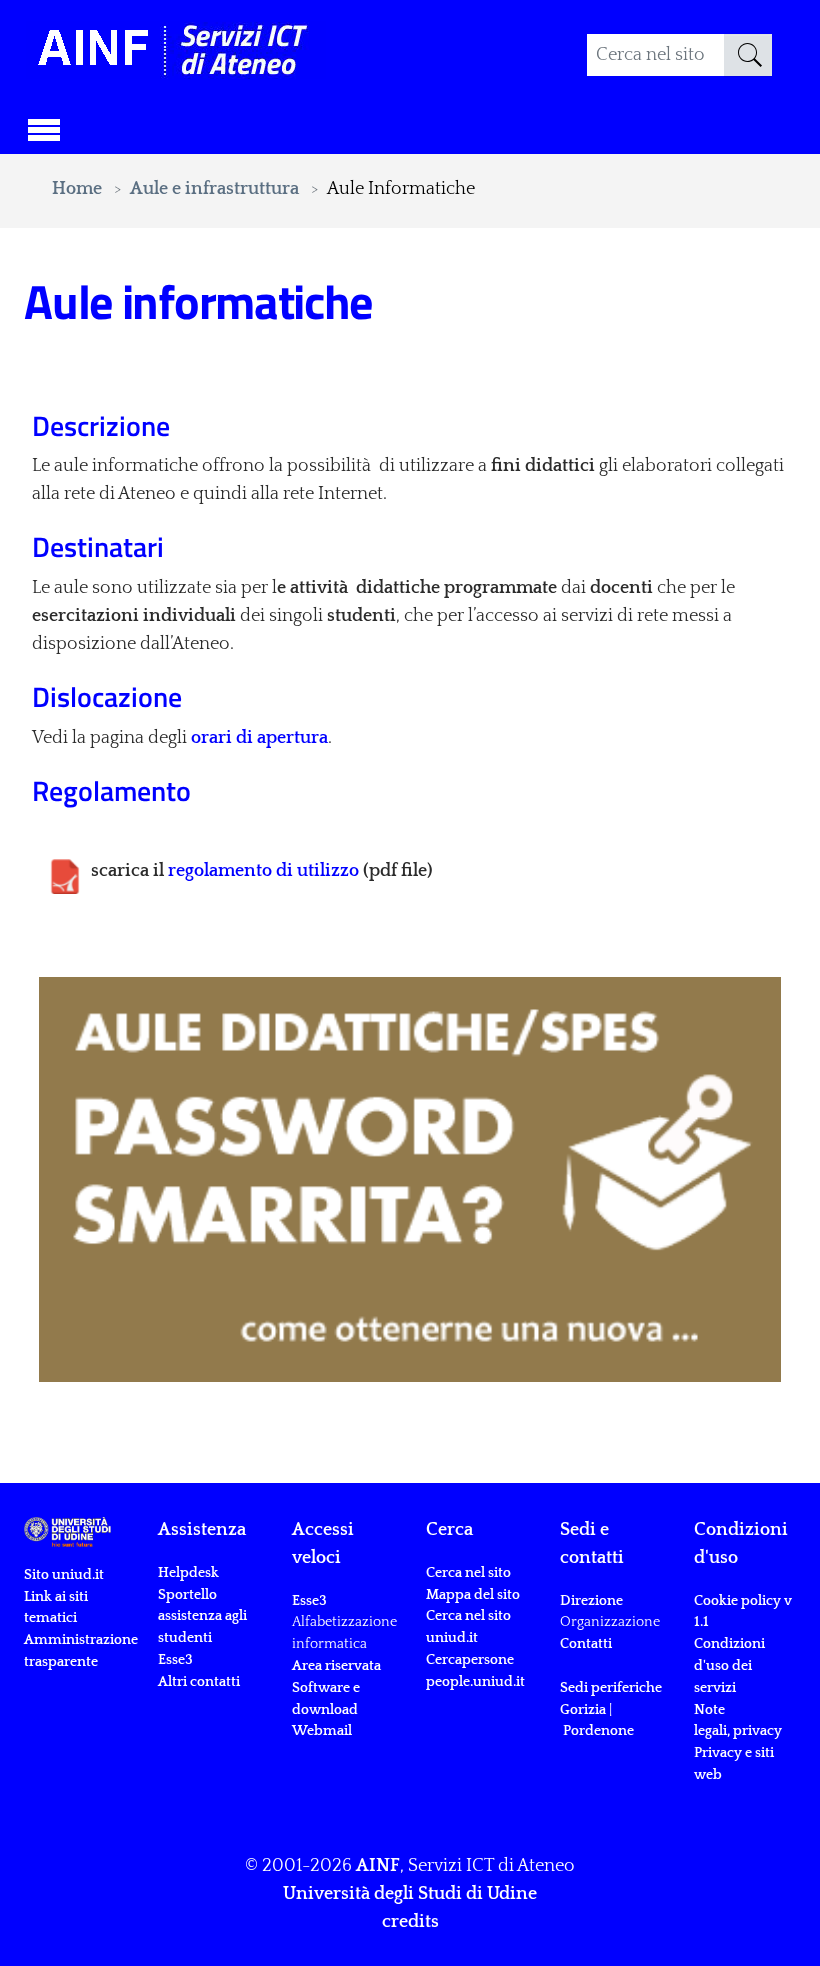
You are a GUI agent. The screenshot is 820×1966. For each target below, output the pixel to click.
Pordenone (598, 1731)
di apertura (259, 738)
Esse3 (177, 1660)
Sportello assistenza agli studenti (202, 1617)
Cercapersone (470, 1660)
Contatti (586, 1644)
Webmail (322, 1731)
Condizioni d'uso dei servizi (729, 1666)
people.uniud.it (475, 1682)
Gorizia (583, 1710)
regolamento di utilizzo (263, 871)
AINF (378, 1866)
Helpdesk (188, 1573)
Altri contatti (199, 1682)
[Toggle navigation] (44, 127)
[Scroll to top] (777, 1923)
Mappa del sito (473, 1595)
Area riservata (336, 1666)
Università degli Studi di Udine (410, 1894)
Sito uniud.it (64, 1575)
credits (410, 1922)
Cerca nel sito (468, 1573)
